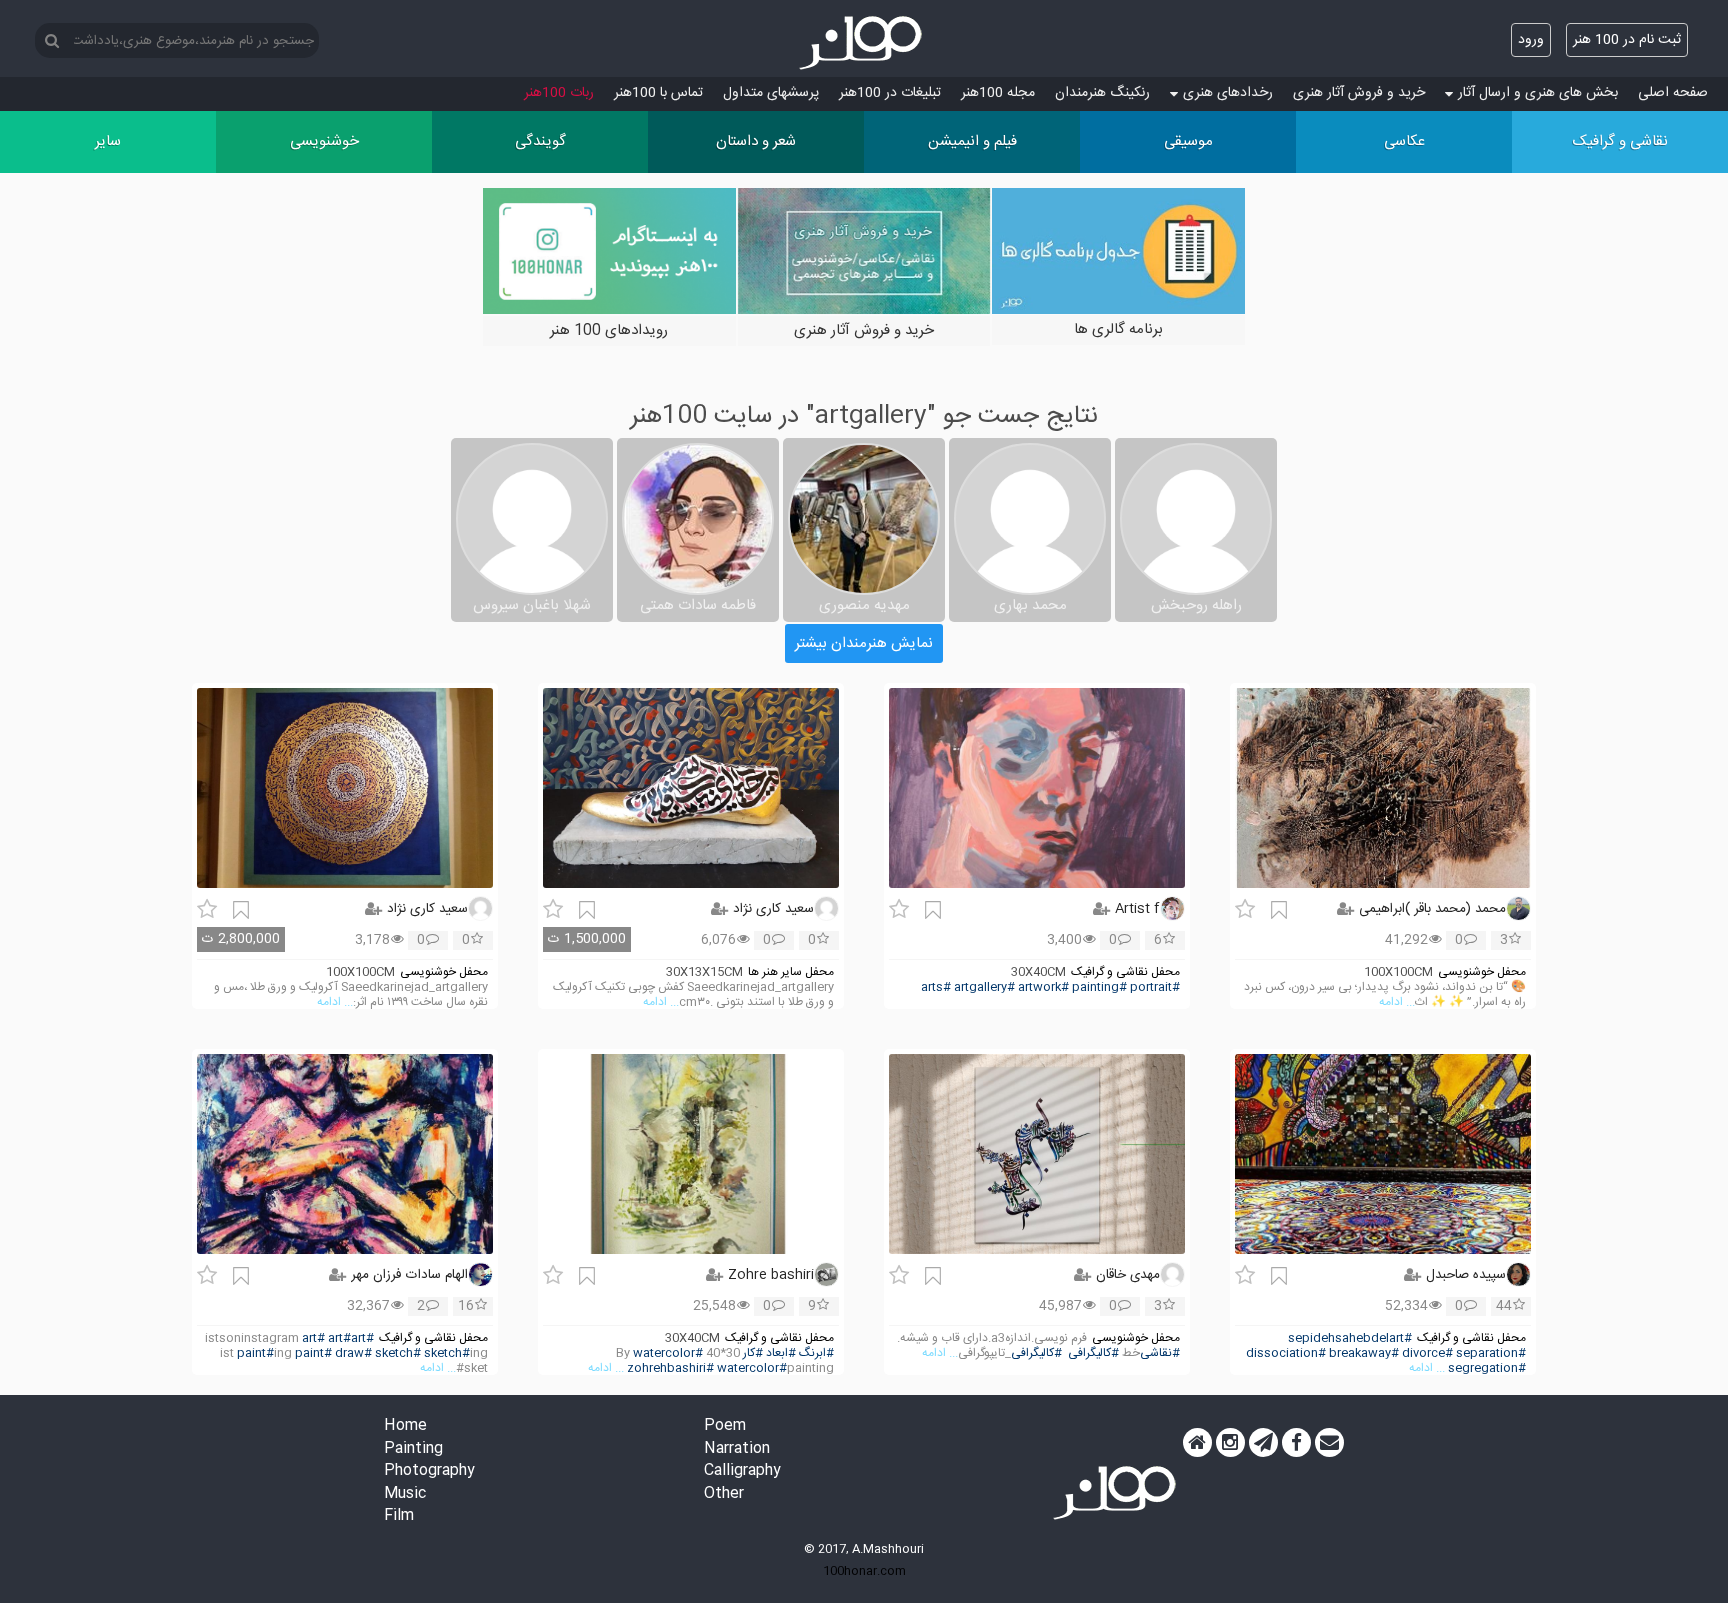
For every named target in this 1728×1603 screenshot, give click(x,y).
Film (399, 1516)
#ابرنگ (816, 1353)
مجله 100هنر (998, 93)
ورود (1531, 40)
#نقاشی (1160, 1353)
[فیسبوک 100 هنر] (1296, 1443)
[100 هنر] (864, 43)
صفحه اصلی (1673, 93)
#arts (936, 987)
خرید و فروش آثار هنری (1359, 93)
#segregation (1487, 1368)
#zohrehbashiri (670, 1368)
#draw (353, 1353)
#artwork (1043, 987)
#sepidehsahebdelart (1350, 1338)
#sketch (398, 1353)
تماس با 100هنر (658, 93)
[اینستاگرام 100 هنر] (1230, 1443)
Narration (737, 1449)
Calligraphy (742, 1471)
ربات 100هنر (559, 93)
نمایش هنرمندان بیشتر (864, 643)
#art (362, 1338)
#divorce (1427, 1353)
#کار (753, 1353)
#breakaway (1364, 1353)
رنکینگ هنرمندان (1102, 93)
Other (724, 1494)
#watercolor (668, 1353)
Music (405, 1494)
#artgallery (984, 987)
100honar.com (864, 1571)
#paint (255, 1353)
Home (405, 1426)
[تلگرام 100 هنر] (1263, 1443)
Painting (413, 1449)
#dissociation (1286, 1353)
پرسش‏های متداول (771, 93)
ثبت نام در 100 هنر (1627, 40)
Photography (429, 1471)
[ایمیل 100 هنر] (1329, 1443)
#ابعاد (781, 1353)
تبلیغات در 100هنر (890, 93)
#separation (1491, 1353)
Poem (725, 1426)
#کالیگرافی (1093, 1353)
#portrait (1155, 987)
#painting (1099, 987)
